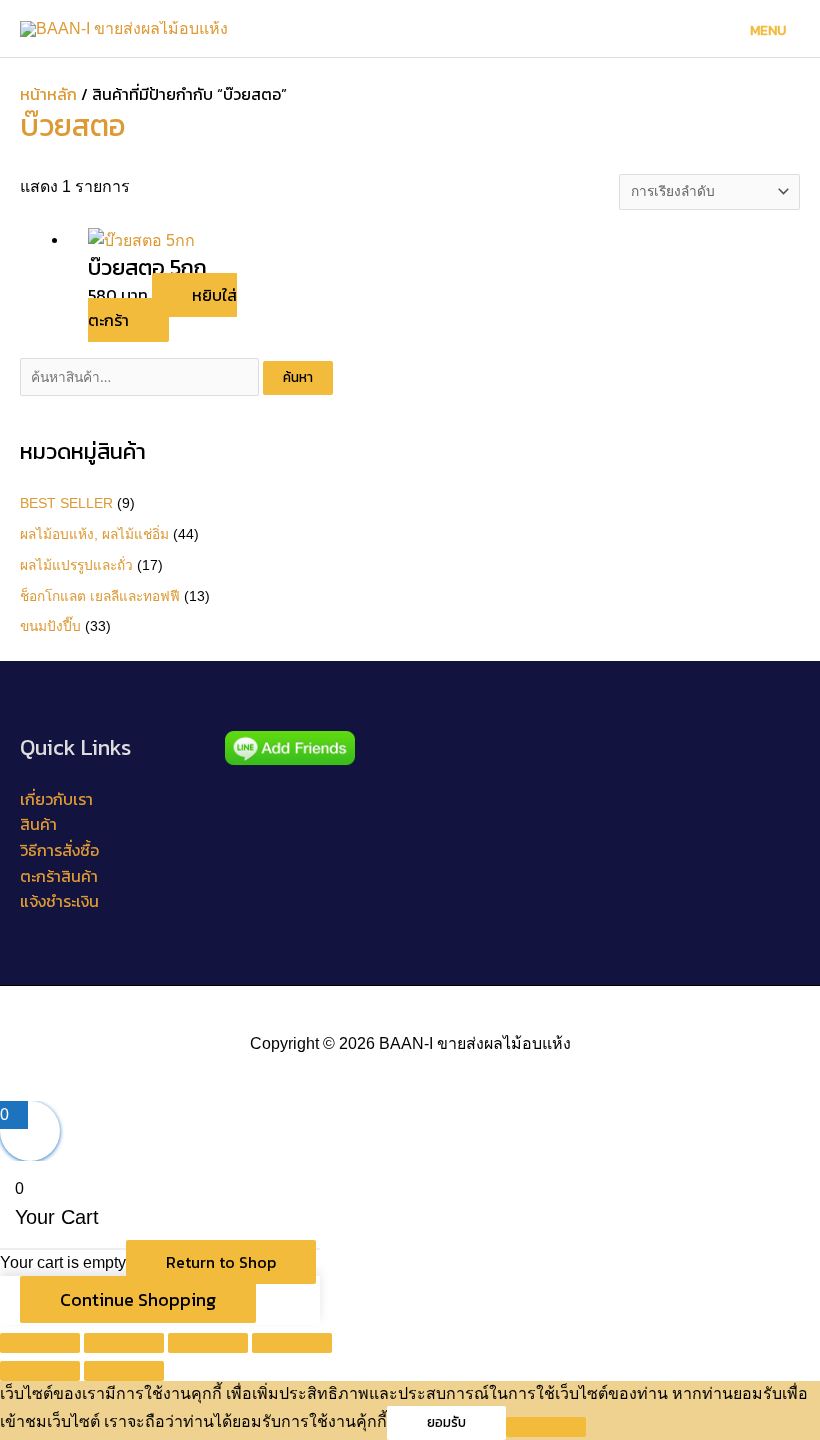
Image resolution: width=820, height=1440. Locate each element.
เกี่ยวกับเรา (56, 799)
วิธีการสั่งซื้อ (59, 850)
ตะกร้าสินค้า (59, 876)
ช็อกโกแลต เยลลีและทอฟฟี (100, 596)
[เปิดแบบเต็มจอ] (124, 1343)
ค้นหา (298, 377)
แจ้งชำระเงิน (59, 901)
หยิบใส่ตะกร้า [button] (162, 308)
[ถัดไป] (124, 1371)
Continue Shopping (138, 1299)
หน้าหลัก (48, 94)
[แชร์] (208, 1343)
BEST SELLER (66, 503)
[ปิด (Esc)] (292, 1343)
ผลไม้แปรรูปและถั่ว (76, 565)
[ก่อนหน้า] (40, 1371)
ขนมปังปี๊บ (50, 626)
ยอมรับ (446, 1422)
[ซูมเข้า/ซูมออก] (40, 1343)
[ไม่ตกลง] (546, 1427)
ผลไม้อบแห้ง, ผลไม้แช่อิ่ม (94, 534)
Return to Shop (221, 1262)
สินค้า (38, 824)
